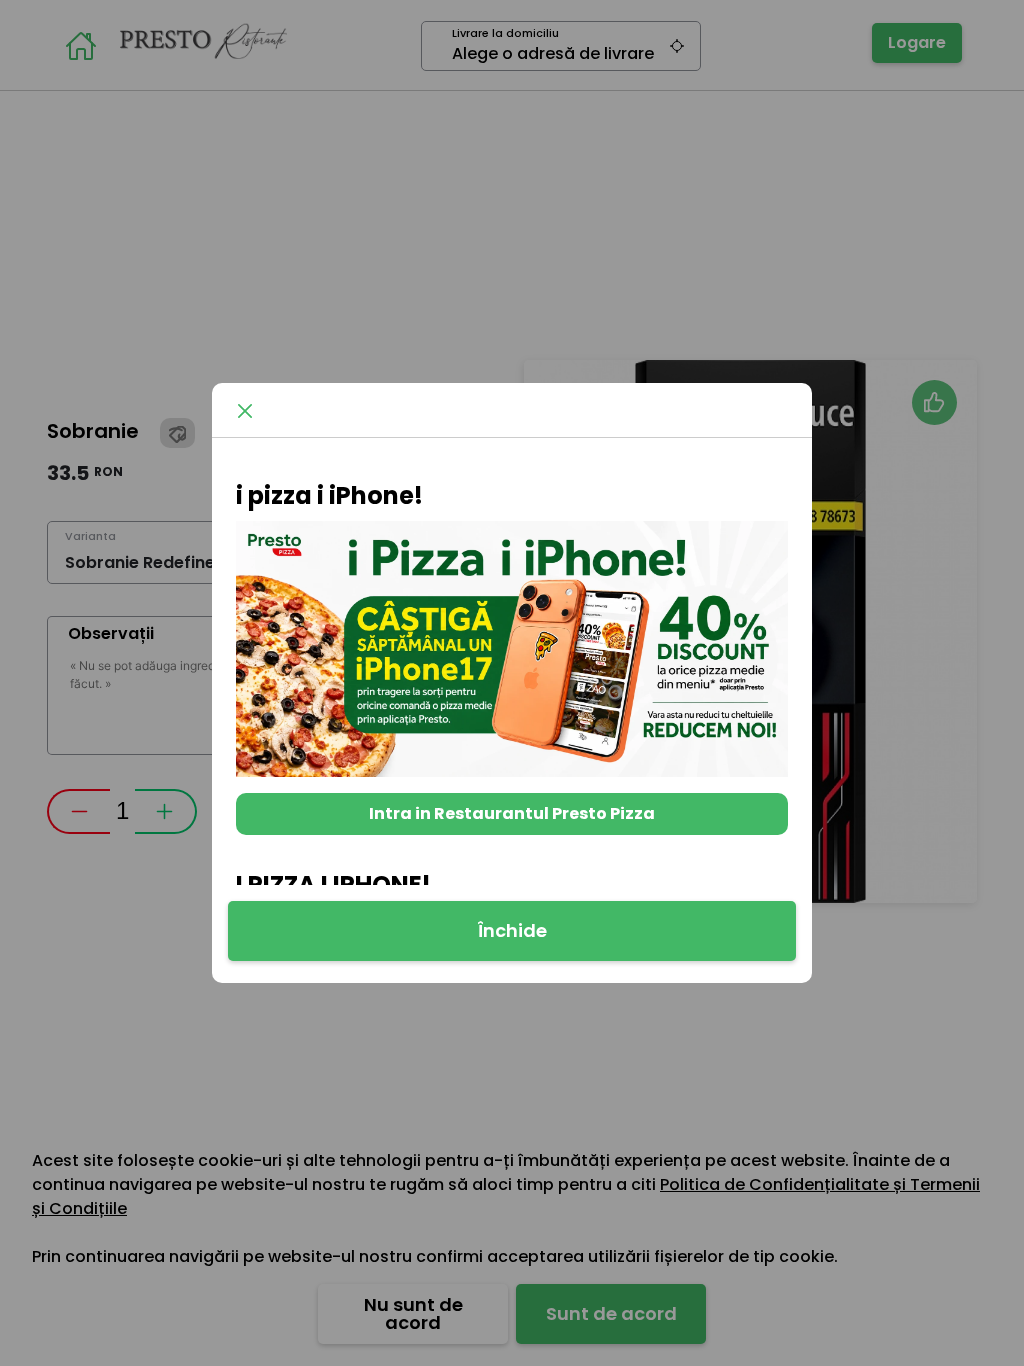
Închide (512, 930)
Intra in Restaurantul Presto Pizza (512, 813)
